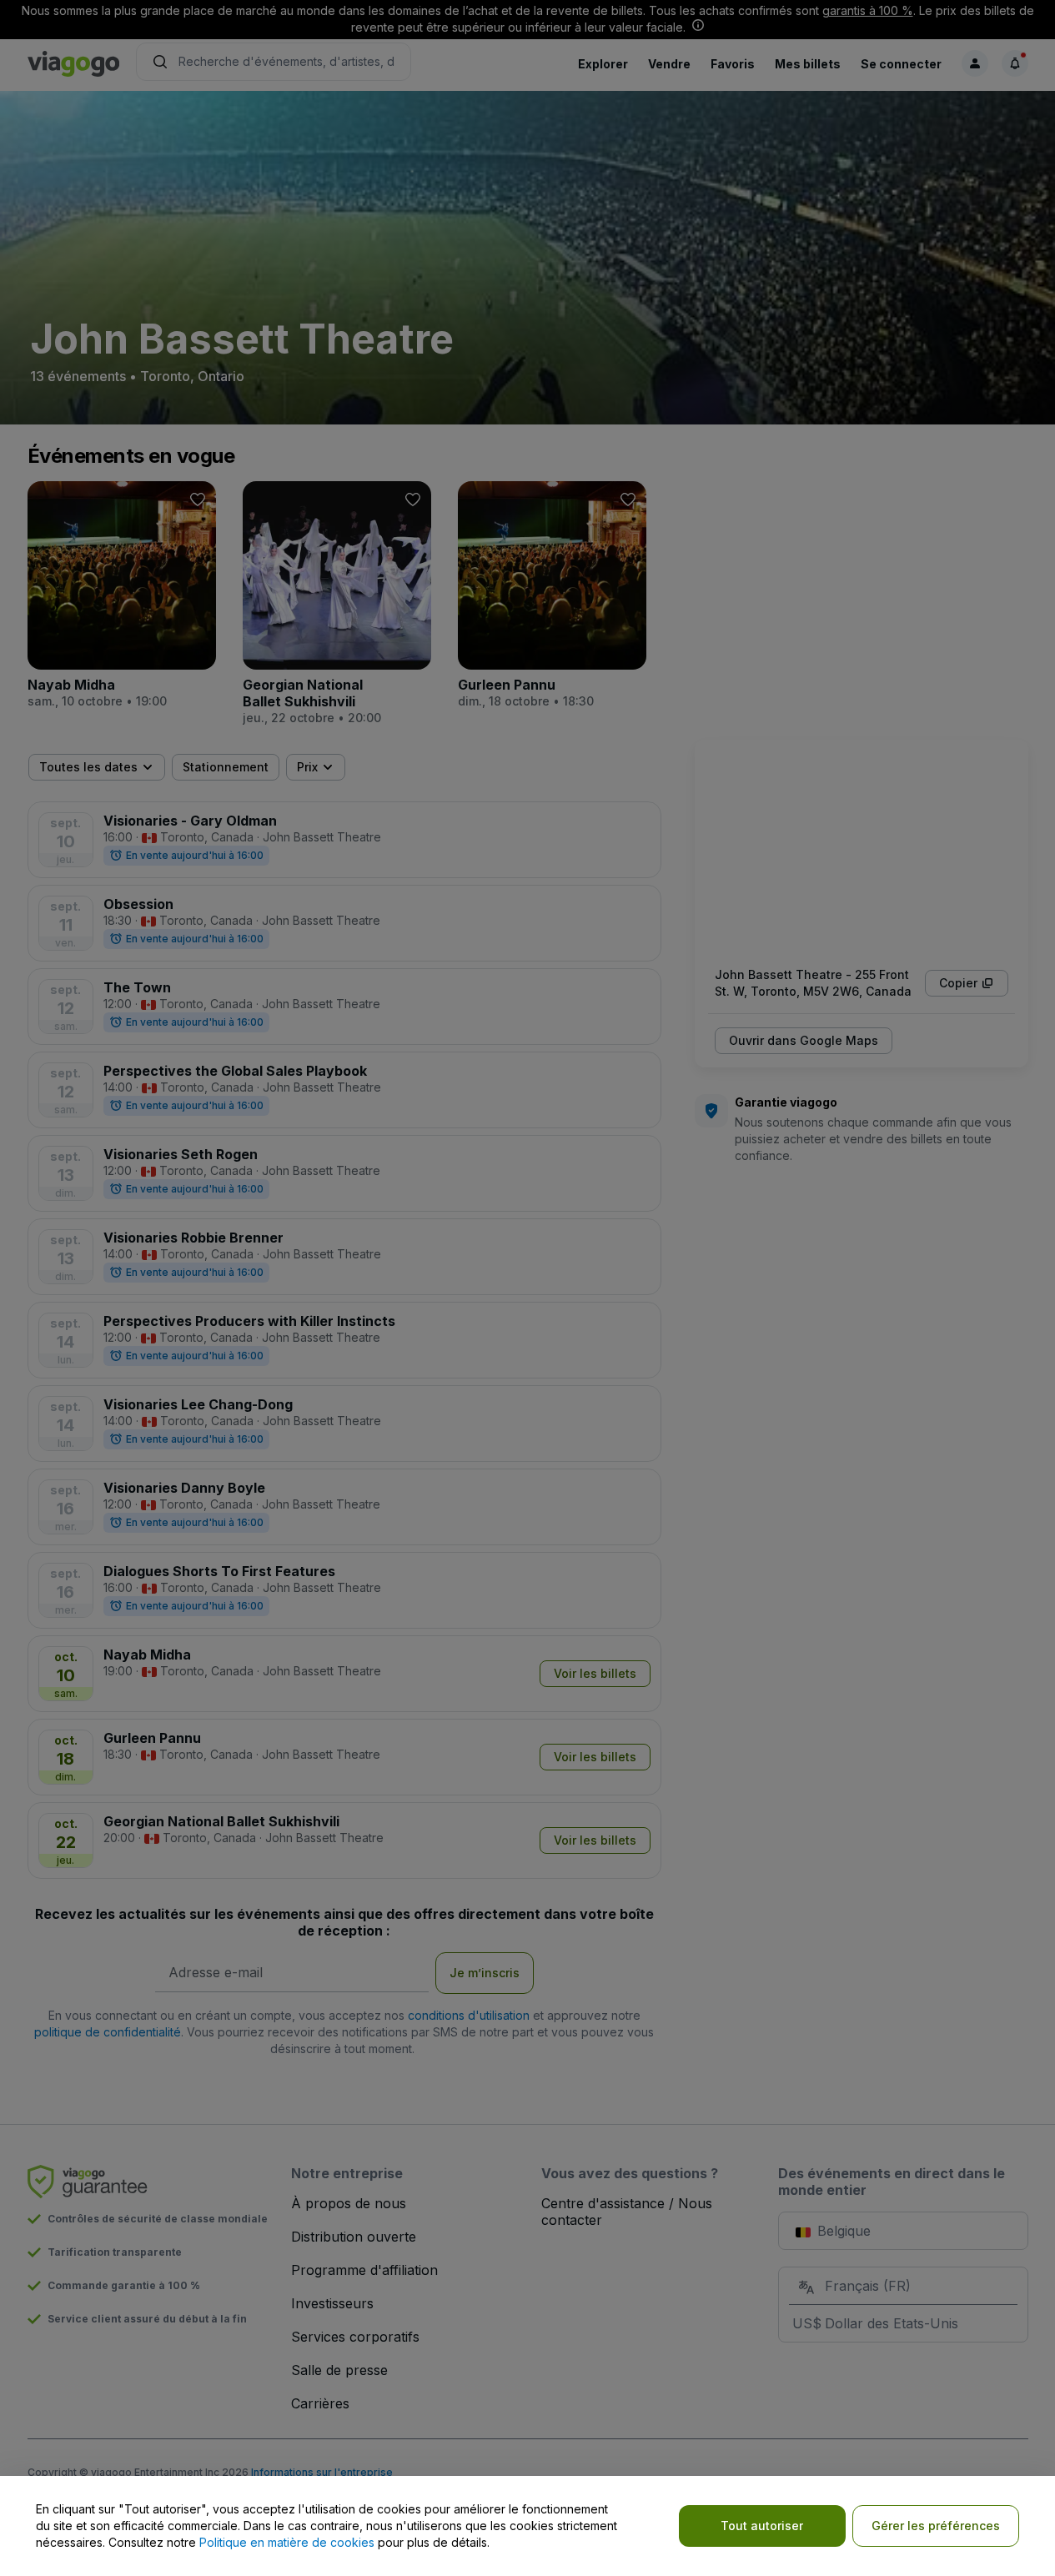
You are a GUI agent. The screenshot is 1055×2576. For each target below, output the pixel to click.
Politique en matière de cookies (287, 2542)
